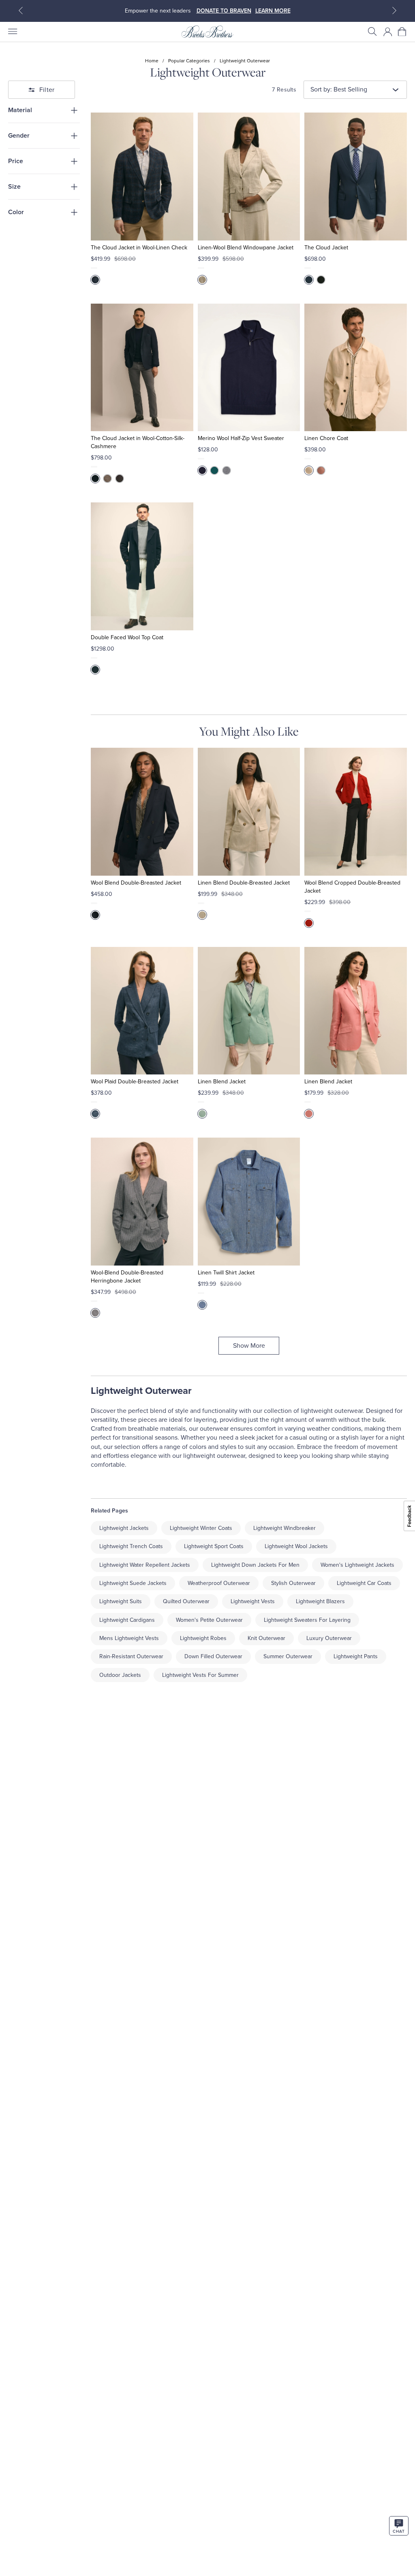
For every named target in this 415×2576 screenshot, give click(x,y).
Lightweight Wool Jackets (296, 1546)
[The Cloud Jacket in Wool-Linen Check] (142, 177)
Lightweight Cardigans (127, 1620)
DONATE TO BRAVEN (224, 11)
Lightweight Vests (253, 1601)
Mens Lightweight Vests (129, 1638)
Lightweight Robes (203, 1638)
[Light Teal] (202, 1114)
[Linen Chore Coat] (356, 368)
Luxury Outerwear (329, 1638)
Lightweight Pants (356, 1656)
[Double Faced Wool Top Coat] (142, 566)
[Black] (321, 280)
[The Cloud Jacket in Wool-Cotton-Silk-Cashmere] (142, 368)
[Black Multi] (95, 1313)
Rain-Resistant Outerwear (131, 1656)
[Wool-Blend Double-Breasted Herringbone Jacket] (142, 1202)
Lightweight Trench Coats (131, 1546)
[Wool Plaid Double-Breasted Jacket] (142, 1011)
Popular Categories (189, 61)
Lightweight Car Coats (364, 1583)
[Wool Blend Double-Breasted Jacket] (142, 812)
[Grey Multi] (202, 280)
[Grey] (227, 470)
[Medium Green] (214, 470)
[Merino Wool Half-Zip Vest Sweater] (249, 368)
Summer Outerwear (288, 1656)
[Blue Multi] (95, 1114)
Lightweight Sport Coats (214, 1546)
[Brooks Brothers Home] (207, 32)
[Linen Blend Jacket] (249, 1011)
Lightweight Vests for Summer (200, 1675)
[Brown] (120, 479)
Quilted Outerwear (186, 1601)
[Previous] (21, 11)
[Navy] (309, 280)
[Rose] (309, 1114)
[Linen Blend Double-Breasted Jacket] (249, 812)
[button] (372, 32)
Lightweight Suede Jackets (133, 1583)
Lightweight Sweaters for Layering (307, 1620)
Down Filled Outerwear (213, 1656)
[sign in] (388, 32)
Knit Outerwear (266, 1638)
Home (152, 61)
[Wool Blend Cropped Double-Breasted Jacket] (356, 812)
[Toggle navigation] (12, 32)
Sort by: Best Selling (339, 89)
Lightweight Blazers (320, 1601)
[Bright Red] (309, 923)
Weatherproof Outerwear (219, 1583)
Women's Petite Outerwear (209, 1620)
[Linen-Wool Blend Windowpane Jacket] (249, 177)
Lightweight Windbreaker (285, 1528)
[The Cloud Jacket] (356, 177)
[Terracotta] (321, 470)
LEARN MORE (273, 11)
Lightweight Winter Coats (201, 1528)
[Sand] (309, 470)
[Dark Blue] (202, 1305)
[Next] (394, 11)
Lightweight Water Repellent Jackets (145, 1565)
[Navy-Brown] (95, 280)
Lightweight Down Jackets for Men (255, 1565)
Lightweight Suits (121, 1601)
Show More (249, 1346)
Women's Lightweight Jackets (357, 1565)
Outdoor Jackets (120, 1675)
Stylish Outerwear (293, 1583)
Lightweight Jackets (124, 1528)
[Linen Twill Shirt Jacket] (249, 1202)
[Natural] (107, 479)
